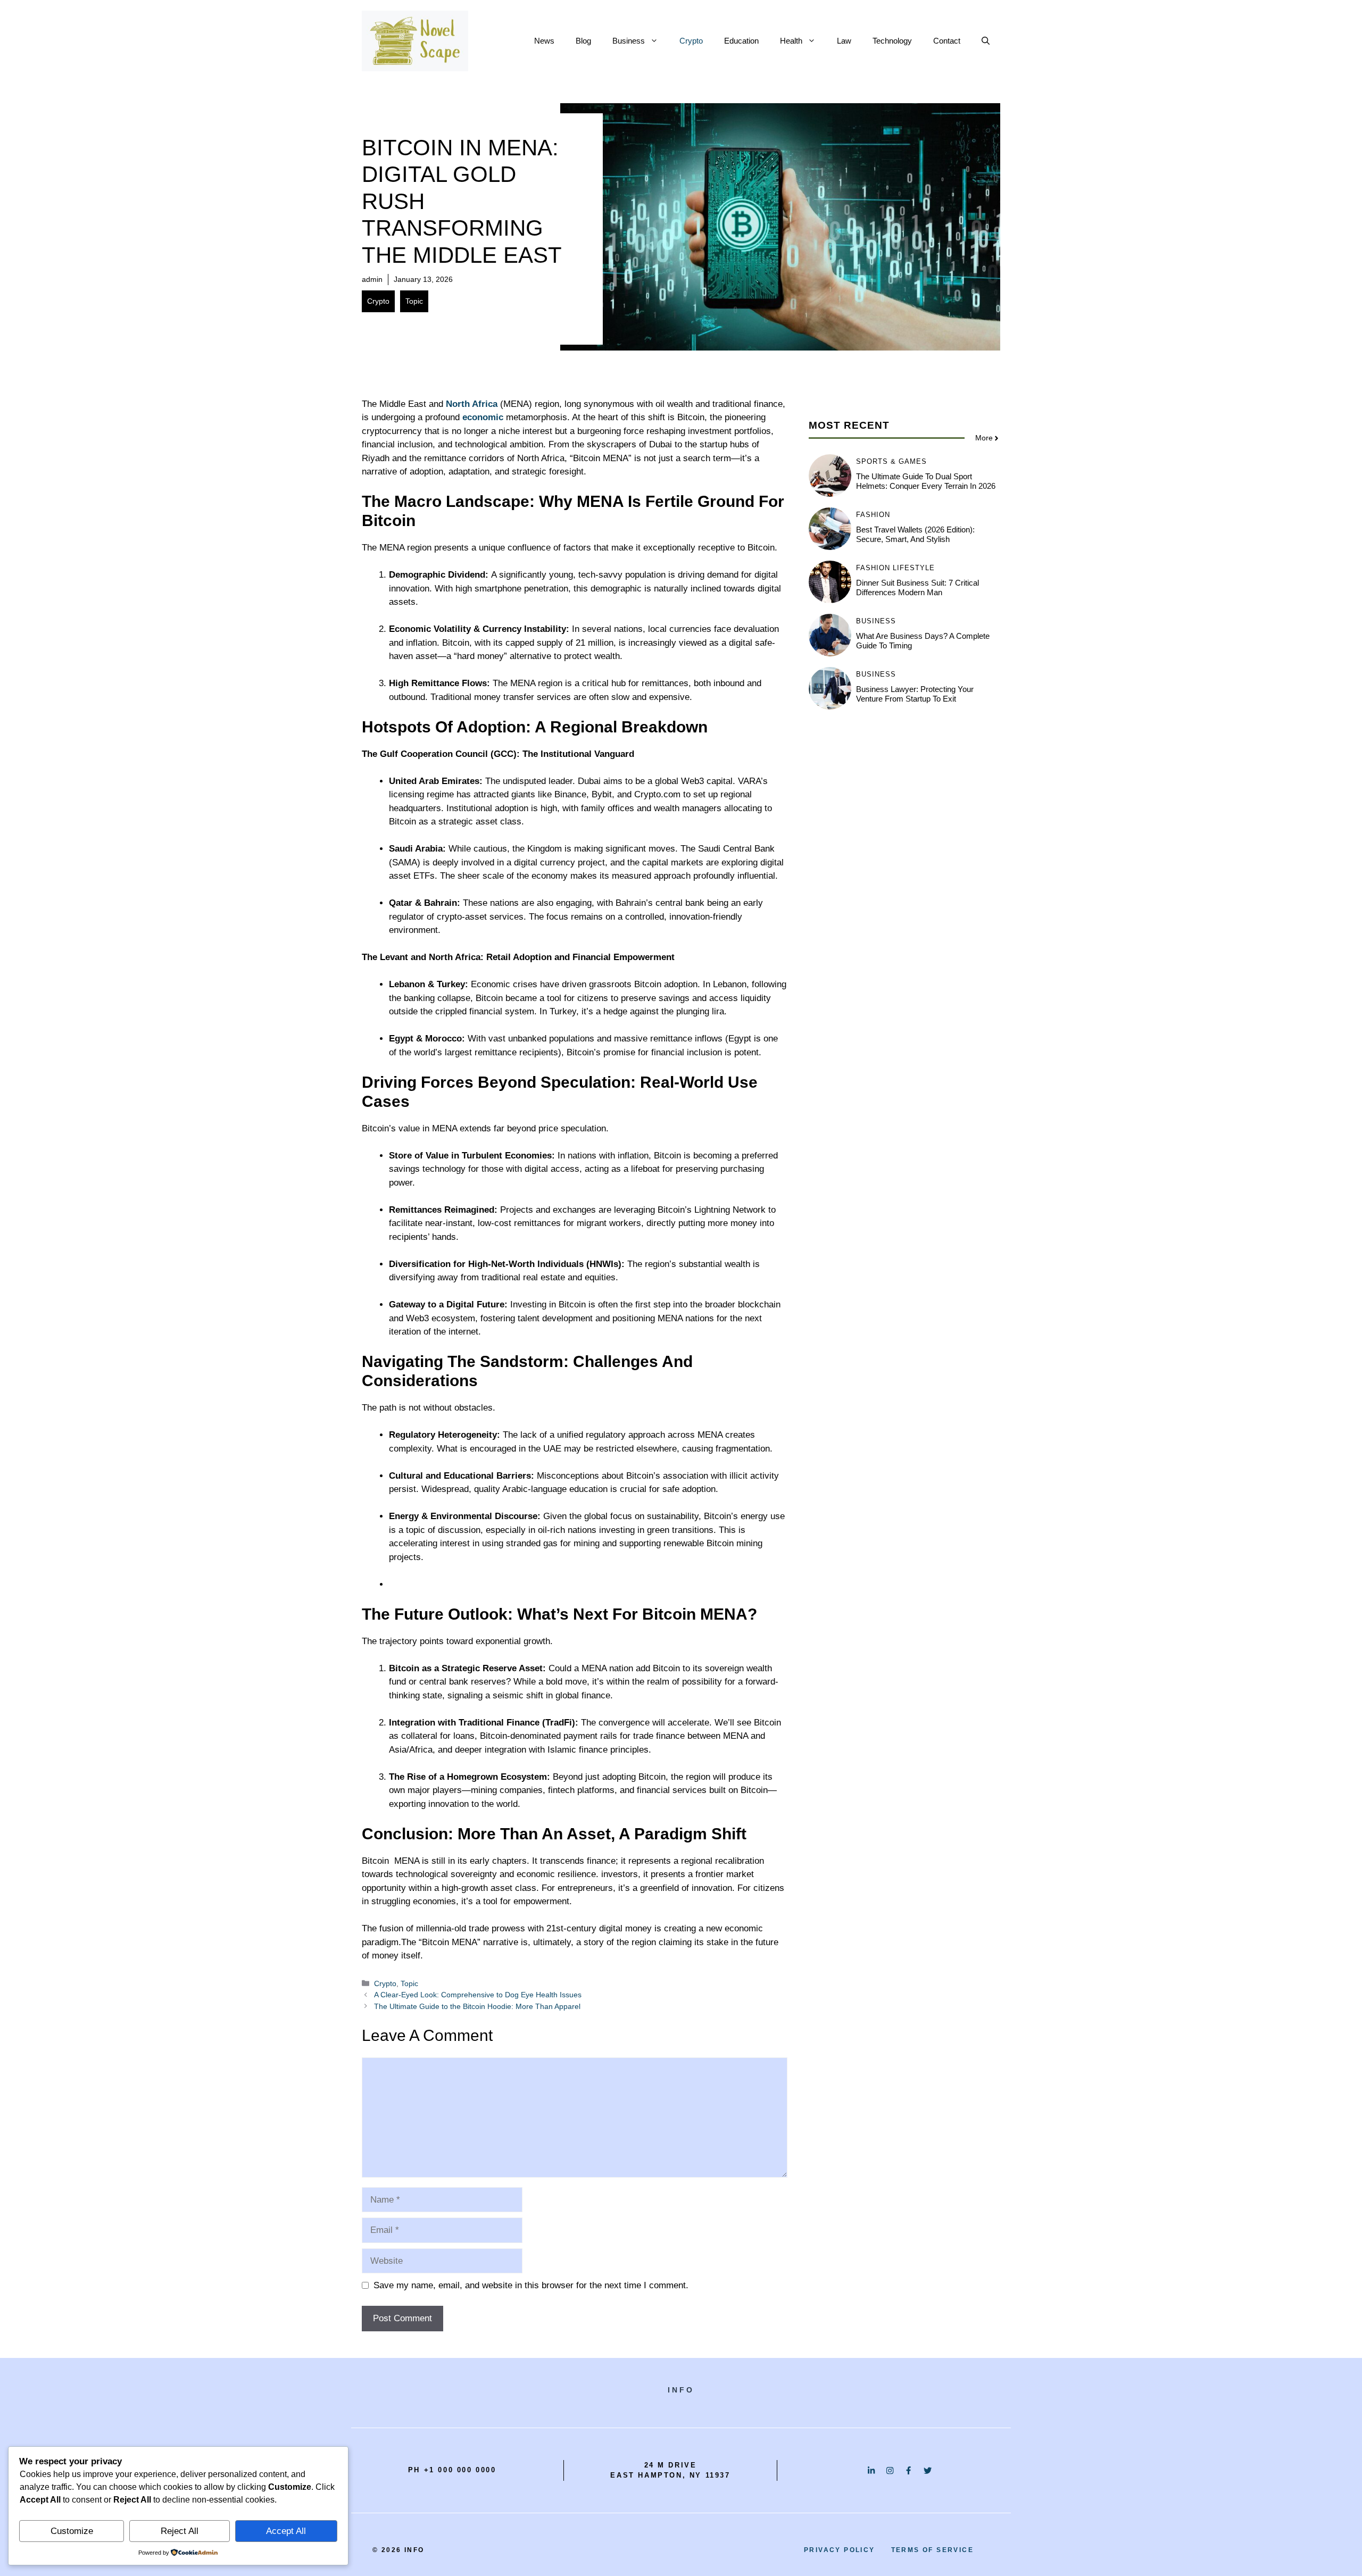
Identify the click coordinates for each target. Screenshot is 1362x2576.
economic (483, 417)
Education (741, 41)
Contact (947, 41)
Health (791, 41)
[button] (986, 41)
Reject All (180, 2531)
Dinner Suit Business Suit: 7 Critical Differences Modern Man (917, 587)
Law (844, 41)
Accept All (286, 2531)
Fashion (873, 515)
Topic (414, 301)
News (544, 41)
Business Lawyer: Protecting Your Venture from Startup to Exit (915, 694)
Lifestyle (914, 568)
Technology (892, 41)
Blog (583, 41)
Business (629, 41)
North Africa (470, 404)
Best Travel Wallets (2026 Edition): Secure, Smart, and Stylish (915, 534)
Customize (72, 2531)
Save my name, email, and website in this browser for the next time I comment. (531, 2285)
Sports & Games (891, 461)
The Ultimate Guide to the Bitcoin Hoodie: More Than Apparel (477, 2006)
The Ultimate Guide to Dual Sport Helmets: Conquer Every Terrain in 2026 (926, 481)
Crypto (691, 41)
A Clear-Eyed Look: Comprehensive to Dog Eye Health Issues (478, 1995)
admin (372, 279)
